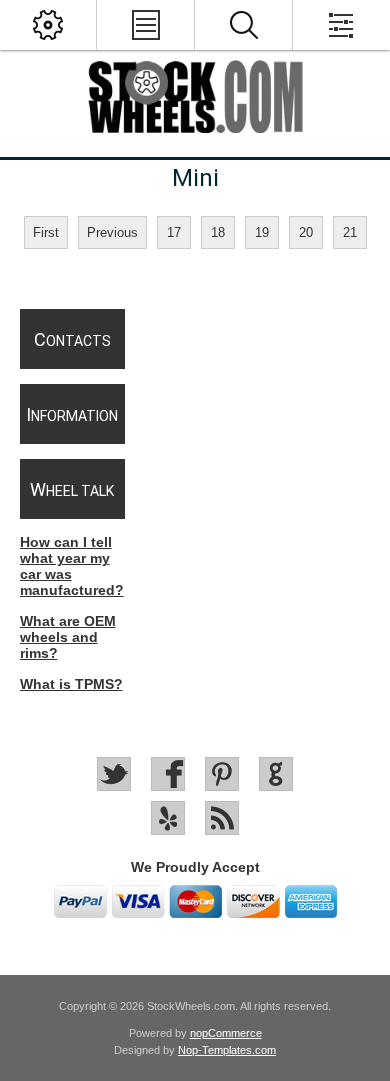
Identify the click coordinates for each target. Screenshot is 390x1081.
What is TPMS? (71, 684)
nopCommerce (226, 1033)
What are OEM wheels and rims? (68, 637)
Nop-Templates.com (227, 1050)
